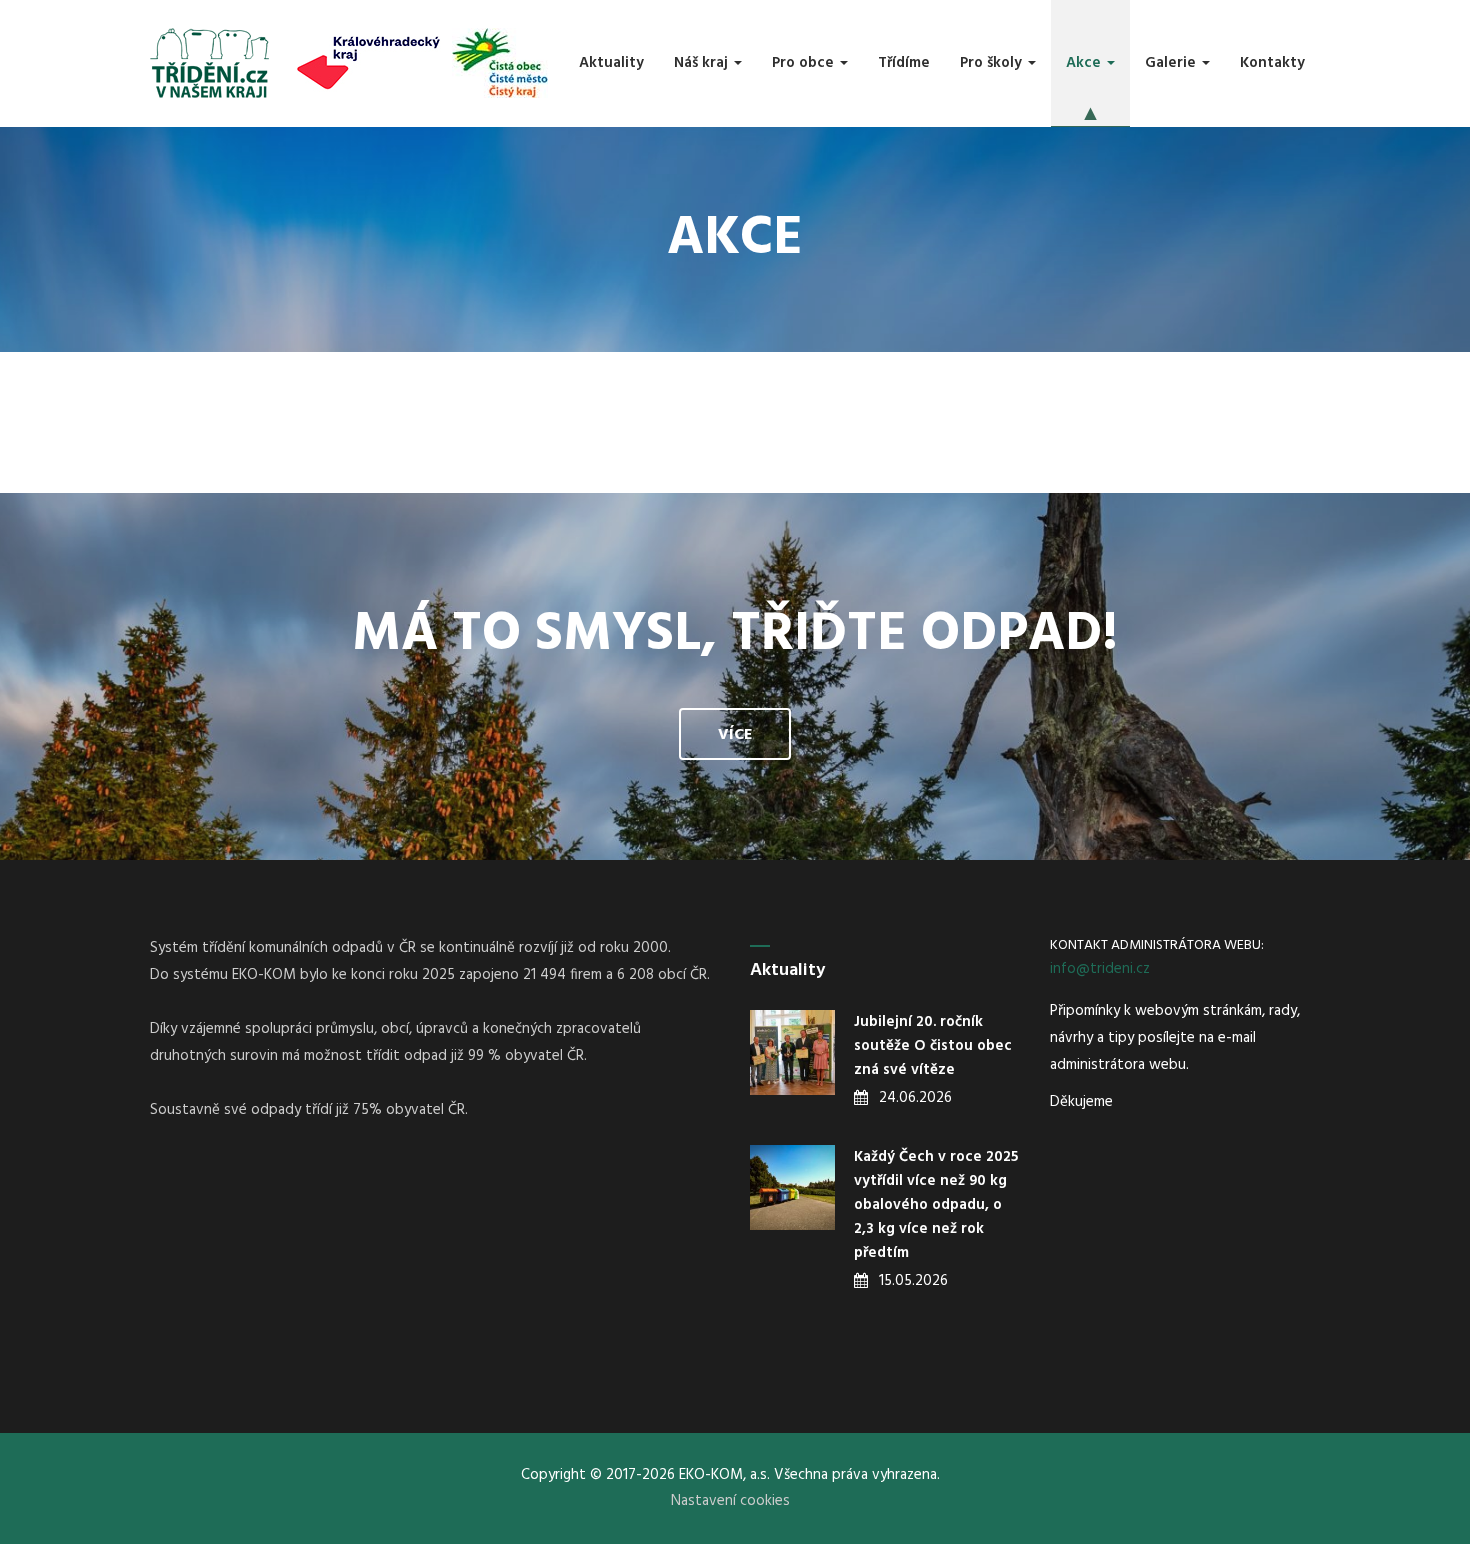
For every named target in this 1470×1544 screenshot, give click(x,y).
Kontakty (1272, 63)
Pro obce (805, 63)
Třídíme (904, 63)
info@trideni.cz (1100, 969)
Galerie (1172, 63)
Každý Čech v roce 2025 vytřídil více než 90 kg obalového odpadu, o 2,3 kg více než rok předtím (936, 1205)
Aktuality (611, 63)
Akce (1085, 63)
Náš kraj (703, 63)
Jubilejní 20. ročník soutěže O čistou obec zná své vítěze (933, 1046)
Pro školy (993, 63)
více (735, 735)
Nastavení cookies (730, 1501)
